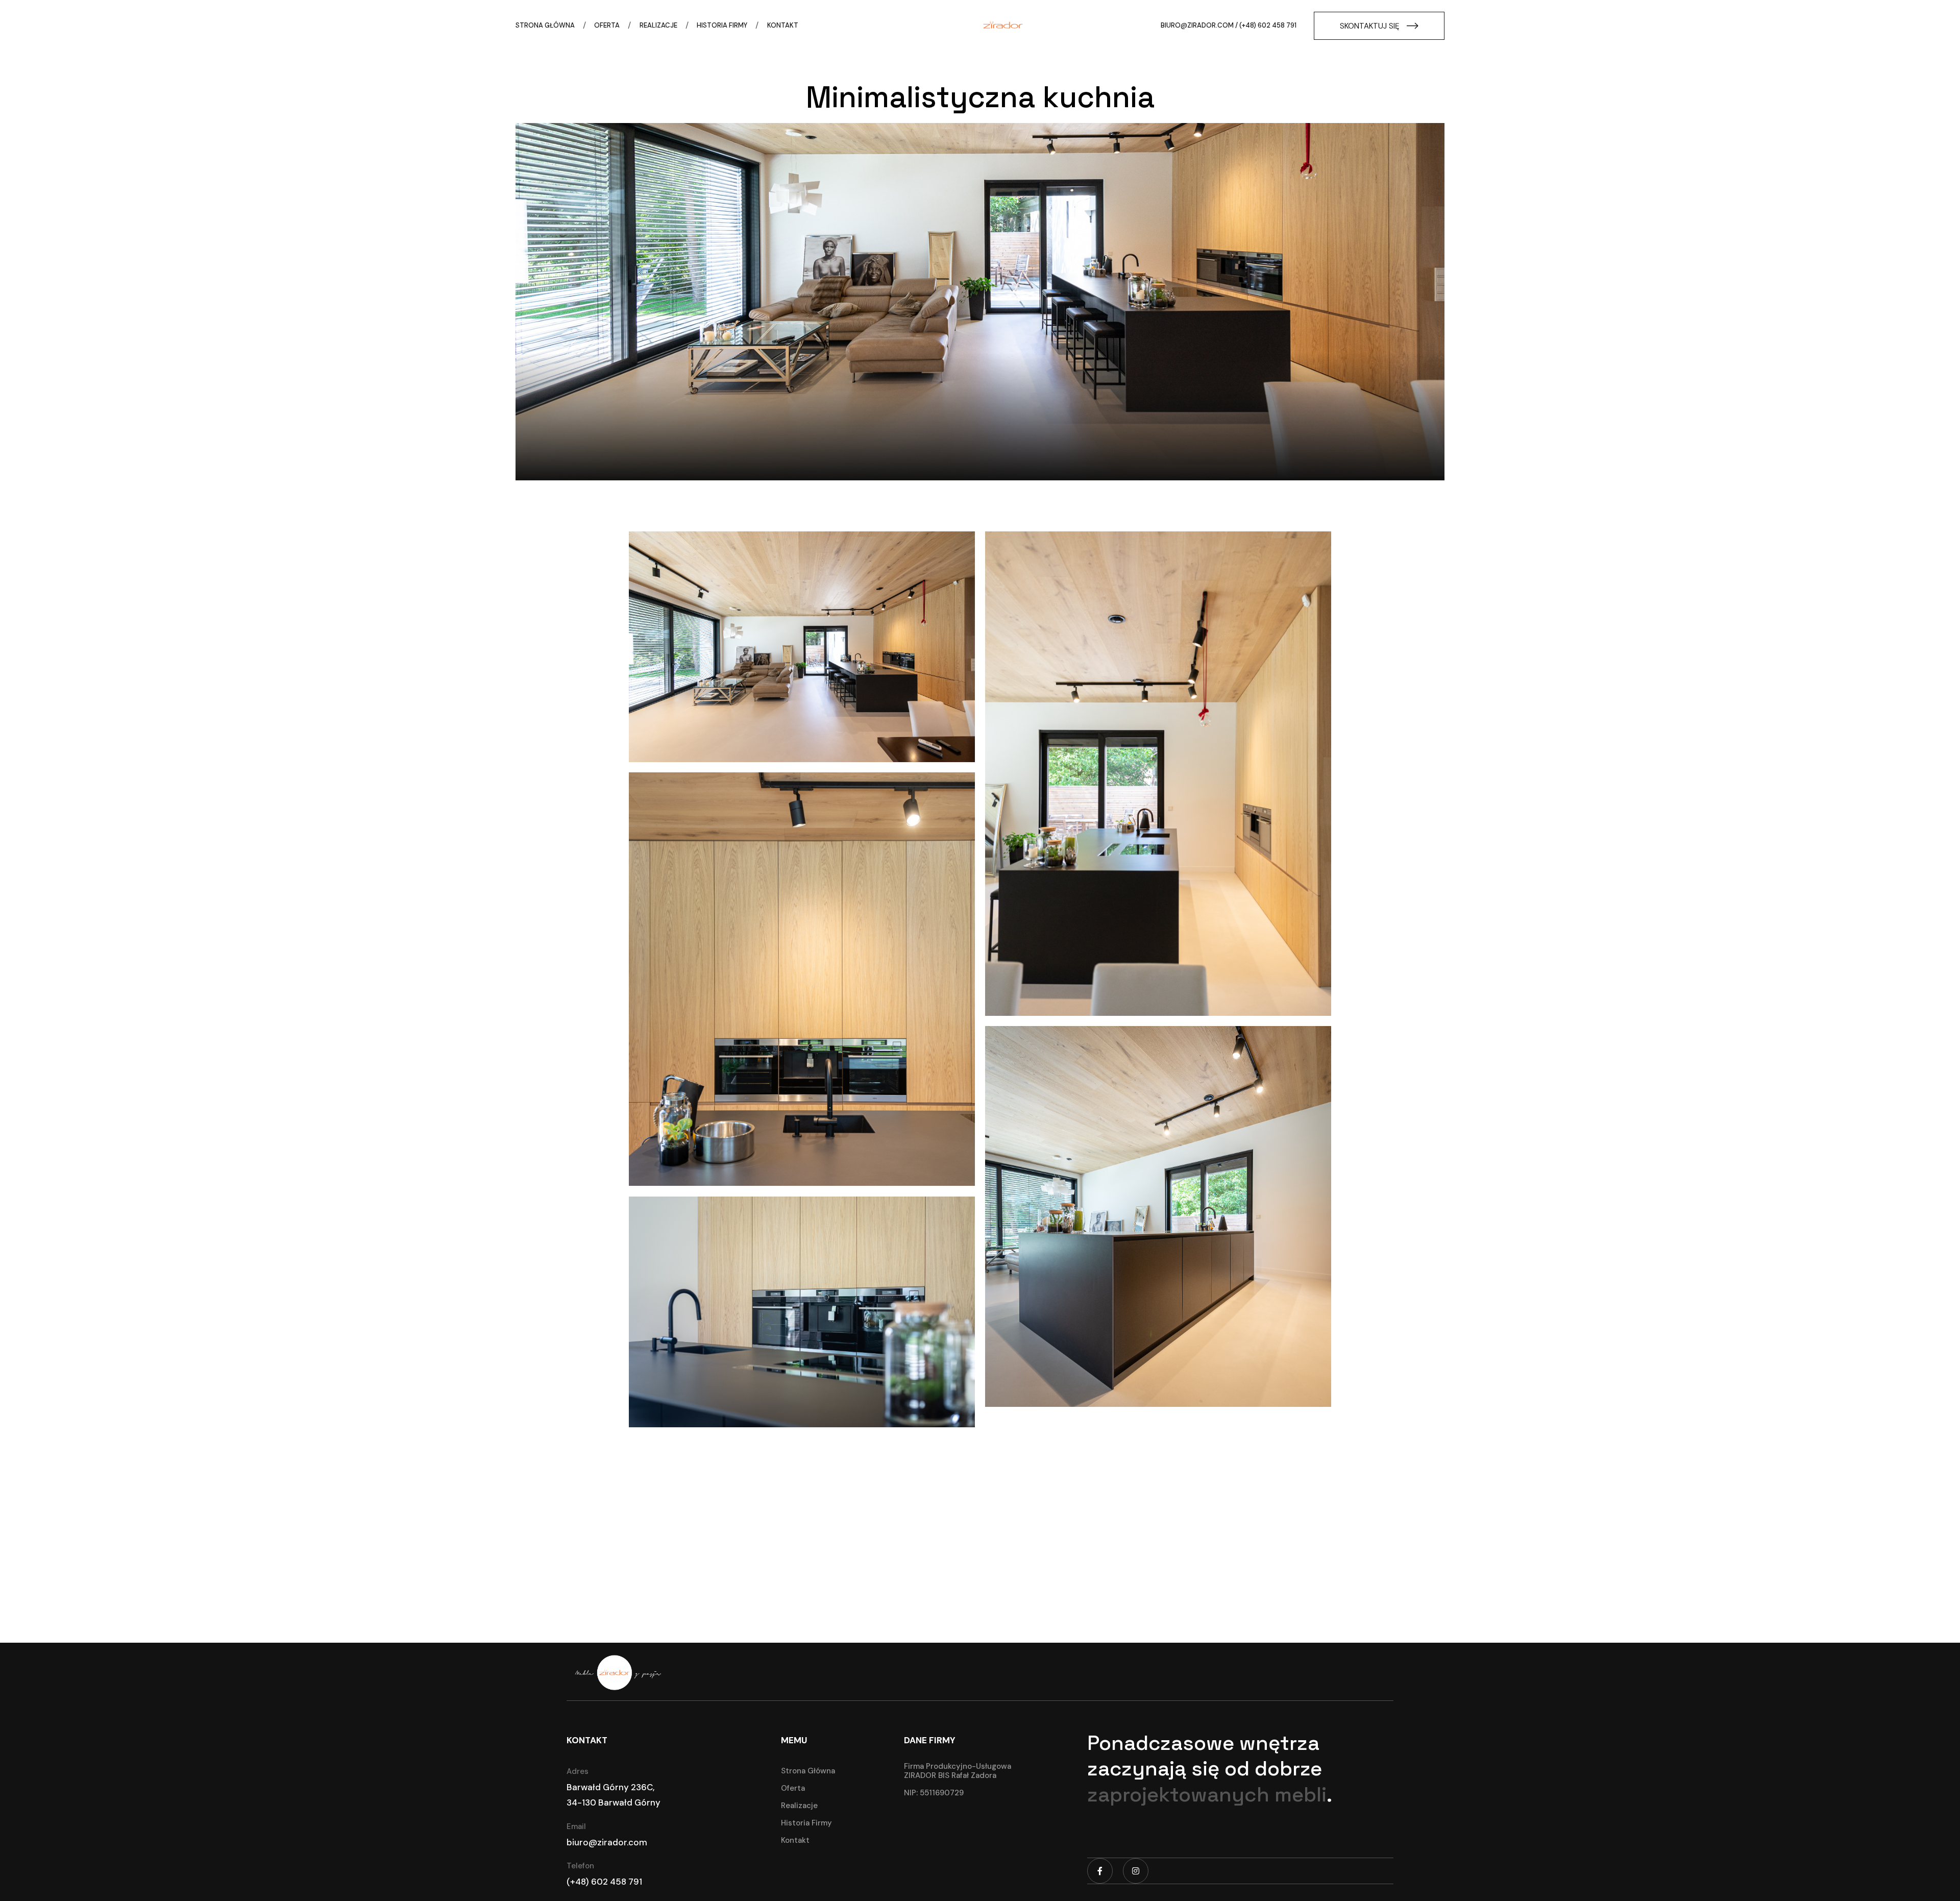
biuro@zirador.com (1197, 25)
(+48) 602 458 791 (1268, 25)
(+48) (579, 1882)
